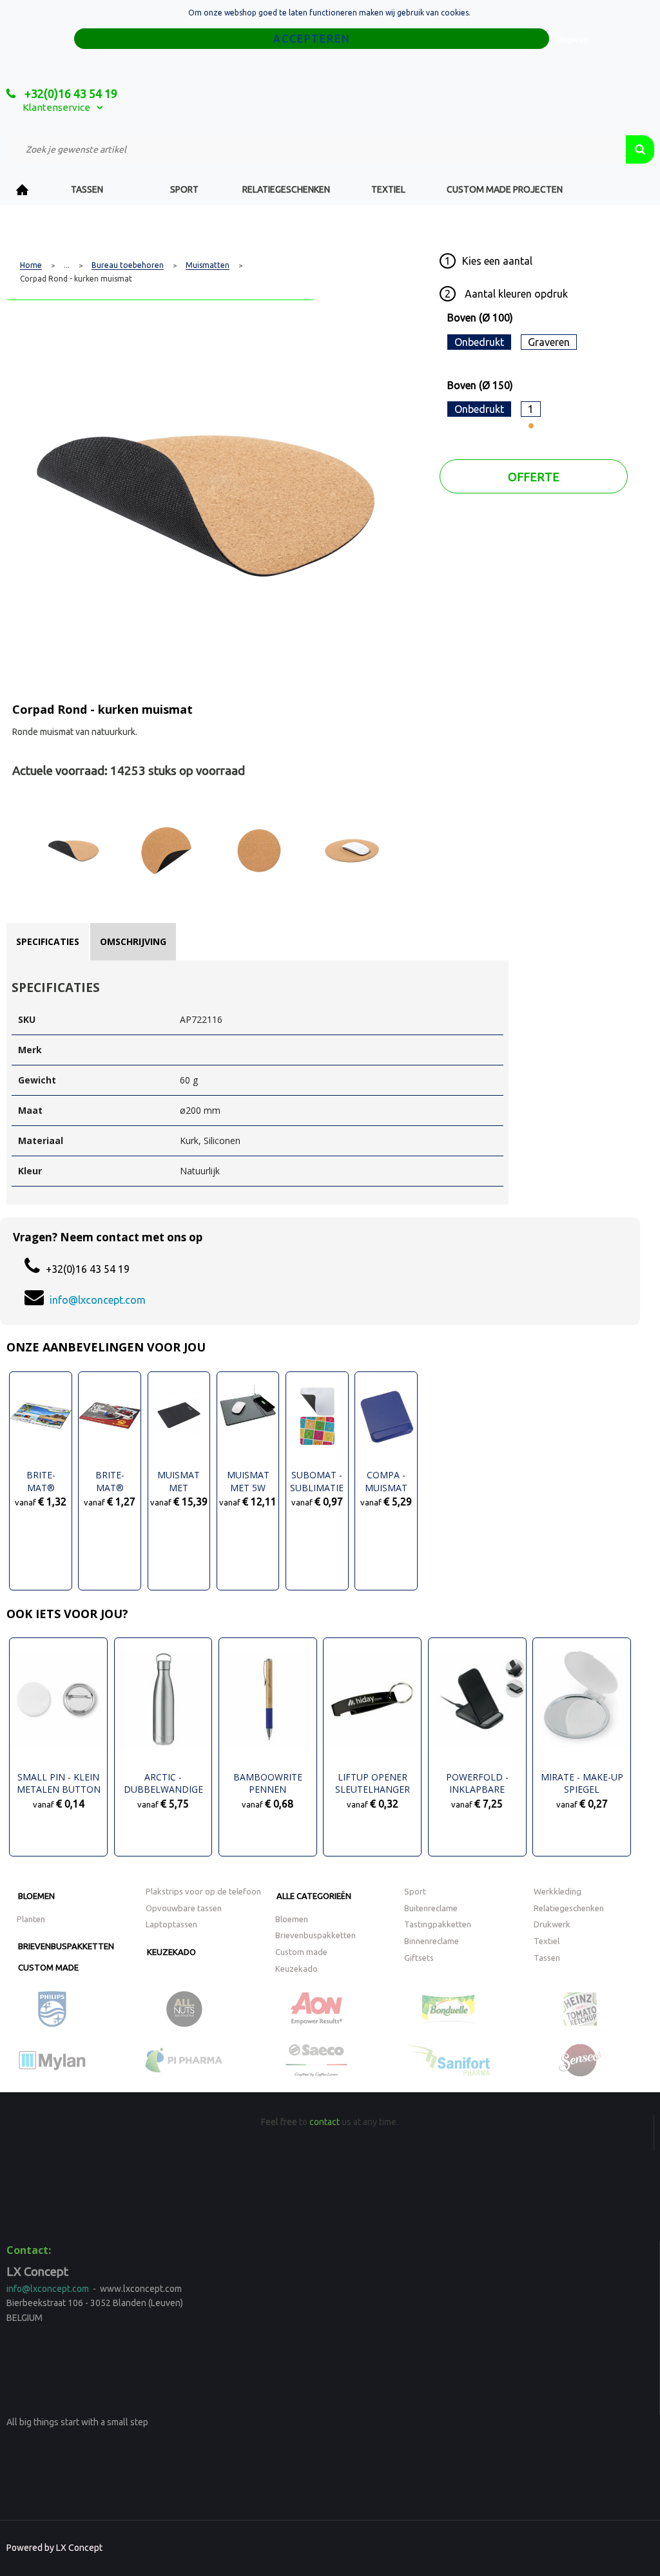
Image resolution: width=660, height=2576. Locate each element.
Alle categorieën (314, 1896)
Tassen (87, 189)
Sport (184, 189)
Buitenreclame (431, 1908)
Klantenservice (56, 107)
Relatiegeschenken (286, 189)
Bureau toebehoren (128, 265)
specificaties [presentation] (48, 941)
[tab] (48, 942)
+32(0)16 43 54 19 (70, 93)
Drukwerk (552, 1924)
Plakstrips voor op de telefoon (203, 1891)
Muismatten (208, 265)
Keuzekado (171, 1952)
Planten (31, 1919)
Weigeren (571, 40)
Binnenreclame (432, 1941)
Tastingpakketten (438, 1924)
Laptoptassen (171, 1924)
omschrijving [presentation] (133, 941)
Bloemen (36, 1896)
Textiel (388, 189)
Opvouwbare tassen (184, 1908)
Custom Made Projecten (505, 189)
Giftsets (419, 1958)
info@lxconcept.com (98, 1300)
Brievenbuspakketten (66, 1946)
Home (23, 190)
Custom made (48, 1967)
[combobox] (316, 149)
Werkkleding (558, 1891)
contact (325, 2122)
